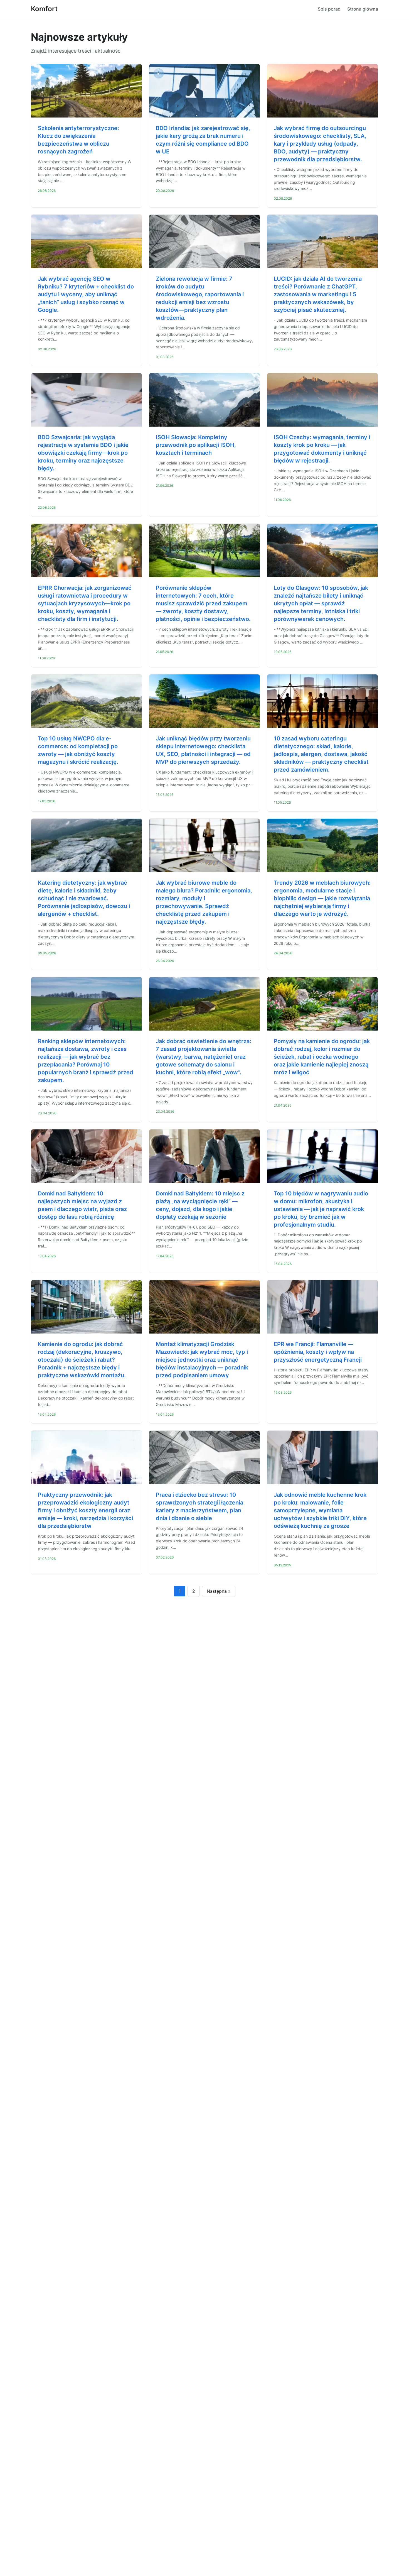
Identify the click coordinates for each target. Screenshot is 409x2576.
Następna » (219, 1591)
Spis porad (329, 9)
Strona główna (363, 9)
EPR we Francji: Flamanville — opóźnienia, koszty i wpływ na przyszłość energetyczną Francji (318, 1352)
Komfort (44, 9)
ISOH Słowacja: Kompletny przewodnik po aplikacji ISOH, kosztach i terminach (196, 445)
